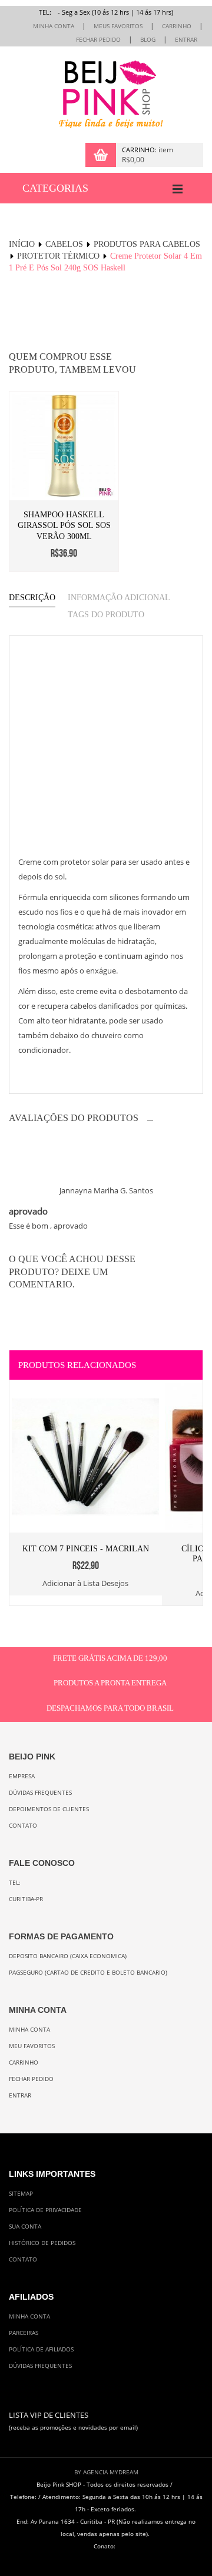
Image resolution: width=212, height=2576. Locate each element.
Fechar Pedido (98, 40)
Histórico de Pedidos (42, 2243)
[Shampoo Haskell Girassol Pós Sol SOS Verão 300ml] (64, 446)
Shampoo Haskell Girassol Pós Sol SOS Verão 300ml (64, 526)
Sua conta (25, 2227)
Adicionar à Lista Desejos (85, 1584)
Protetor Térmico (58, 256)
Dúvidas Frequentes (40, 1793)
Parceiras (24, 2333)
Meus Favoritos (118, 26)
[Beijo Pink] (106, 95)
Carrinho (177, 26)
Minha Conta (54, 26)
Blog (148, 40)
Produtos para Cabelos (147, 244)
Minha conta (29, 2030)
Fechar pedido (31, 2079)
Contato (23, 1826)
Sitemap (21, 2194)
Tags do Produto (106, 615)
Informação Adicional (119, 598)
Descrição (32, 598)
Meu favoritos (32, 2046)
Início (22, 244)
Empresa (22, 1776)
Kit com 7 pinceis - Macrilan (86, 1549)
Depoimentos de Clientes (49, 1809)
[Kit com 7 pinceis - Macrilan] (85, 1389)
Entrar (186, 40)
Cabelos (64, 244)
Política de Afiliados (41, 2349)
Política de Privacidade (45, 2210)
